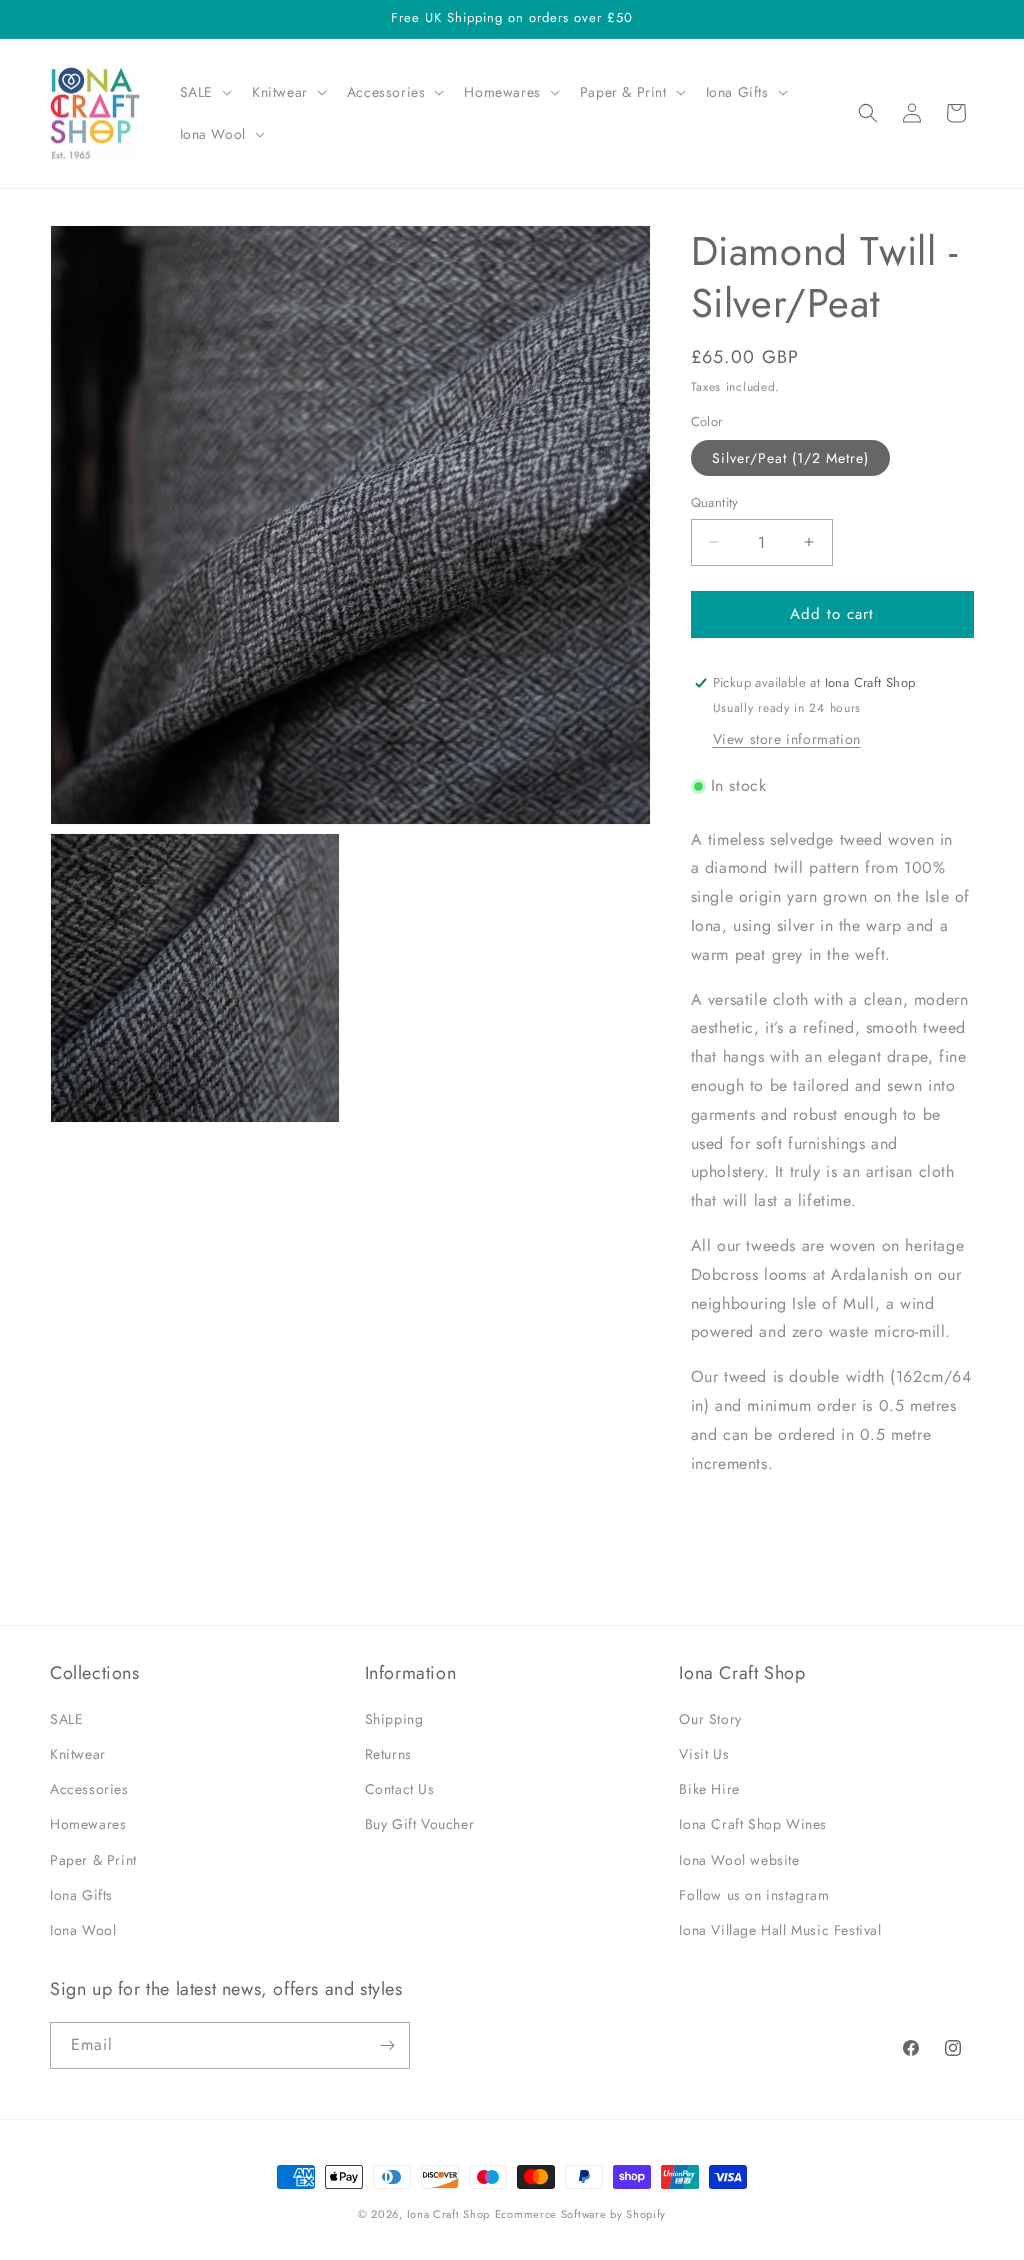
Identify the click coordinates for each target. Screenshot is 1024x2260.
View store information (787, 739)
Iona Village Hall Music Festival (780, 1930)
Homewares (88, 1824)
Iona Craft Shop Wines (753, 1824)
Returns (388, 1754)
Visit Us (704, 1754)
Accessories (89, 1789)
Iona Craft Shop (449, 2214)
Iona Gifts (81, 1895)
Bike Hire (709, 1789)
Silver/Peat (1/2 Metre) (790, 458)
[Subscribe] (387, 2045)
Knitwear (78, 1754)
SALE (66, 1719)
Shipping (394, 1719)
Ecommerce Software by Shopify (580, 2214)
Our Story (710, 1719)
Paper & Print (93, 1860)
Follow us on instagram (754, 1895)
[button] (204, 92)
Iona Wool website (739, 1860)
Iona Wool (83, 1930)
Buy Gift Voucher (420, 1824)
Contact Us (400, 1789)
